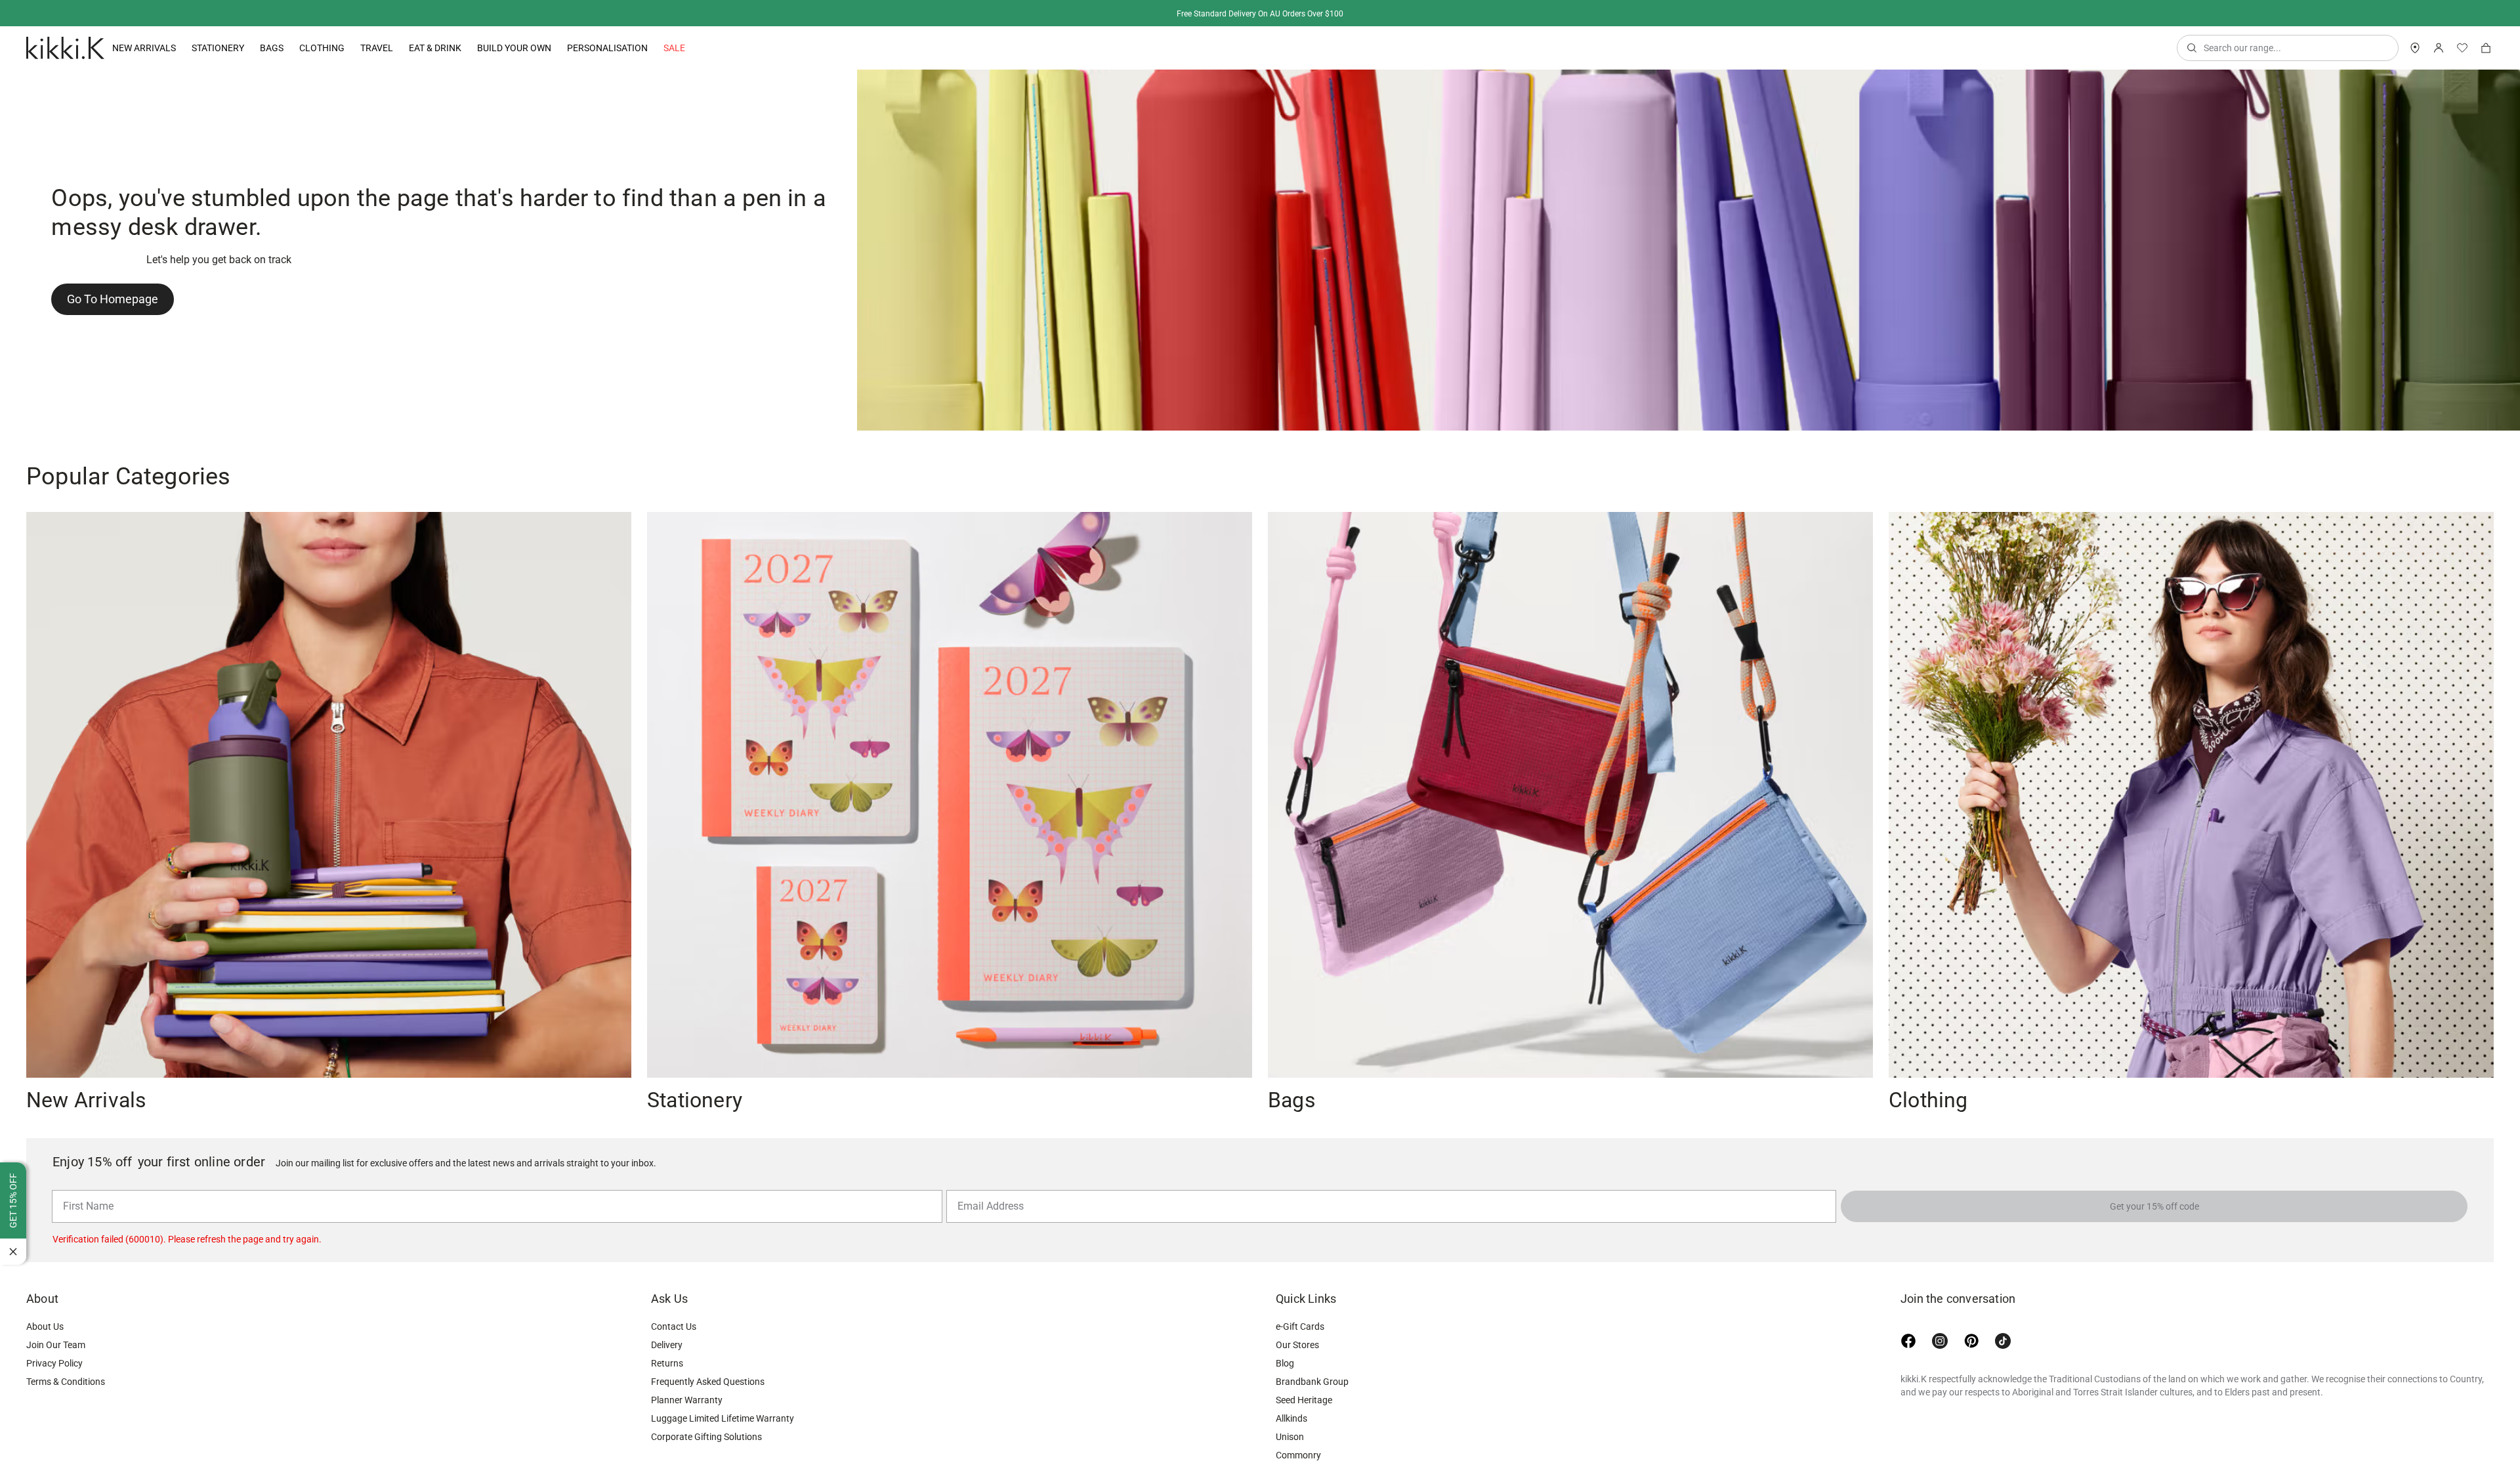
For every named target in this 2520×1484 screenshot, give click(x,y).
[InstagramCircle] (1940, 1341)
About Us (45, 1326)
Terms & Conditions (66, 1382)
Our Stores (1297, 1345)
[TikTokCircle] (2003, 1341)
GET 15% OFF (13, 1200)
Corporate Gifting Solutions (706, 1437)
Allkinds (1291, 1418)
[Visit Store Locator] (2415, 48)
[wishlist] (2462, 48)
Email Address (985, 1189)
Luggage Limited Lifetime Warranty (723, 1418)
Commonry (1298, 1455)
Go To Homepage (113, 299)
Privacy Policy (54, 1363)
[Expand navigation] (176, 48)
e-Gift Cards (1300, 1326)
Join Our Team (56, 1345)
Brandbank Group (1312, 1382)
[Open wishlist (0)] (2462, 48)
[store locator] (2415, 48)
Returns (667, 1363)
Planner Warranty (687, 1400)
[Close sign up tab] (13, 1252)
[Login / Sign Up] (2439, 48)
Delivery (667, 1345)
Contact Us (674, 1326)
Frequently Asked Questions (708, 1382)
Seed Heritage (1304, 1400)
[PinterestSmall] (1971, 1341)
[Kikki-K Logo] (65, 48)
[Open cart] (2486, 48)
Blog (1285, 1363)
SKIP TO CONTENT (4, 115)
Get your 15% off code (2154, 1206)
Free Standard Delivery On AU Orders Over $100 (1260, 14)
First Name (85, 1189)
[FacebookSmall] (1908, 1341)
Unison (1290, 1437)
